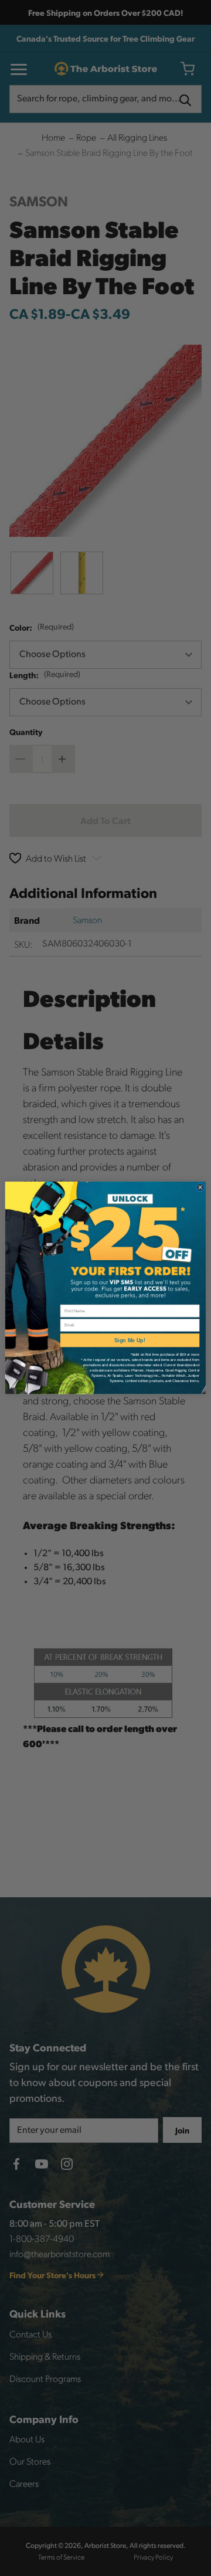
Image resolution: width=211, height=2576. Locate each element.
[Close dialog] (200, 1188)
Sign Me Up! (130, 1340)
